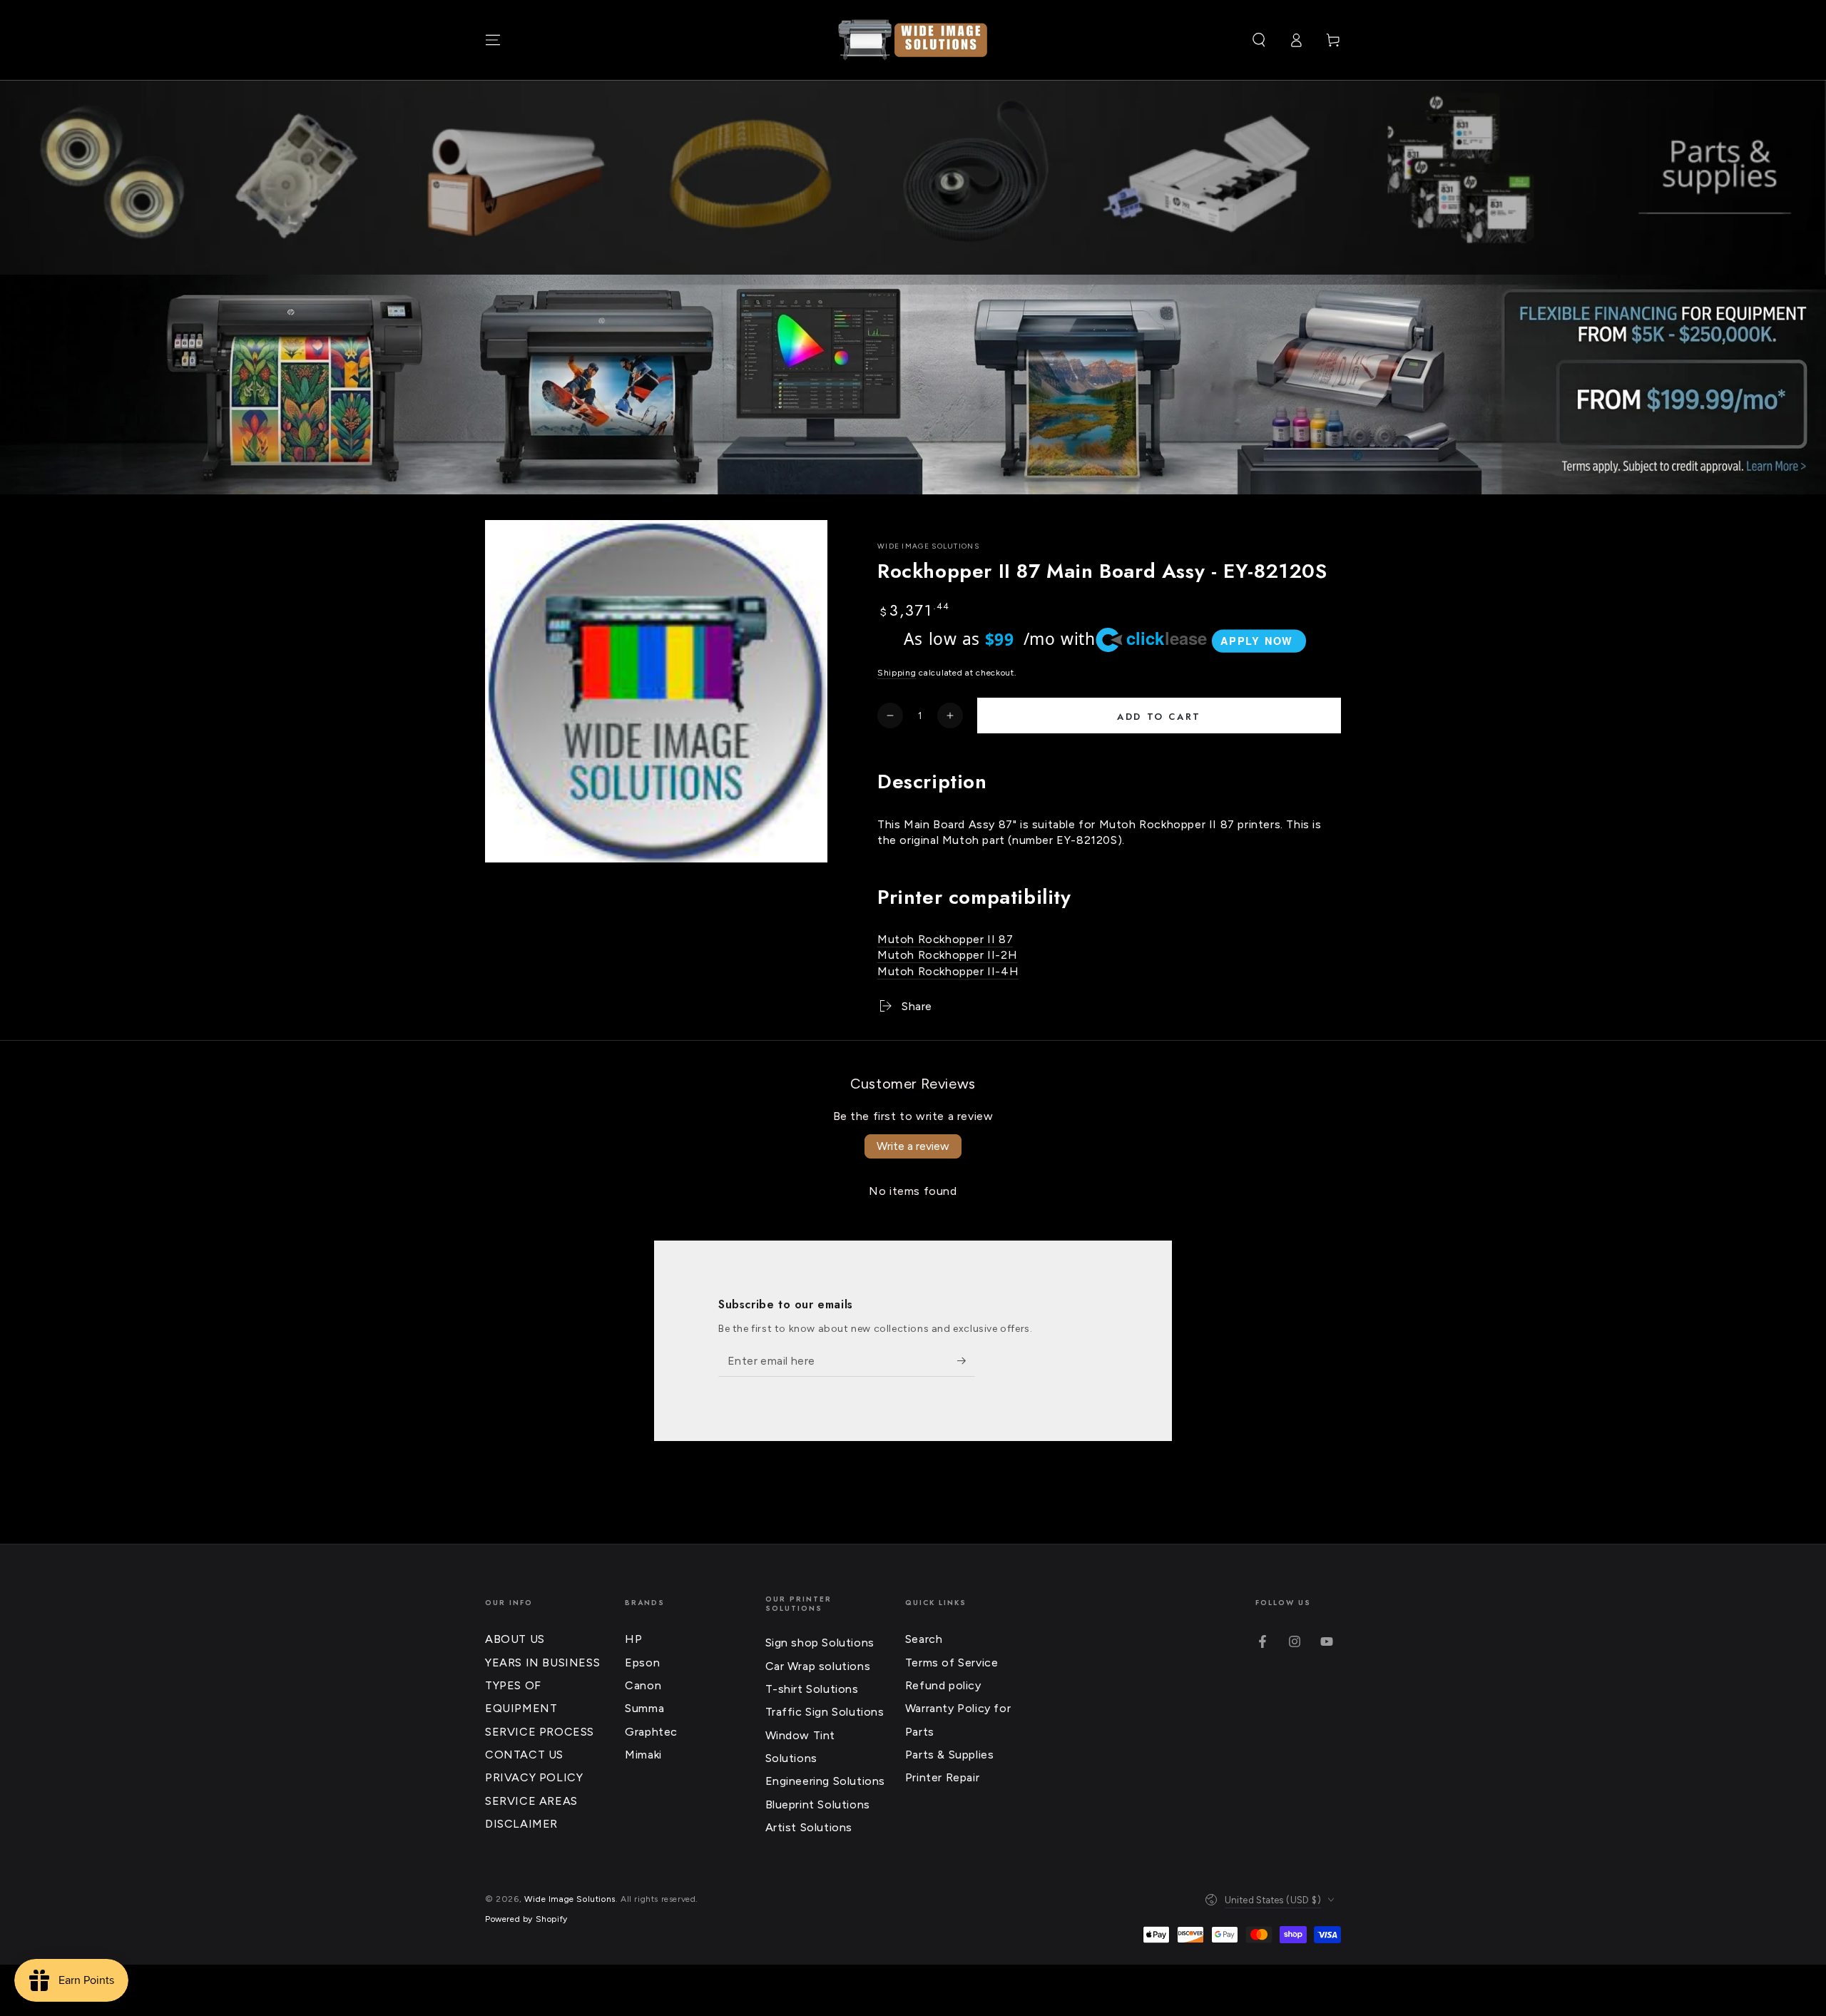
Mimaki (643, 1755)
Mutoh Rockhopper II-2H (947, 955)
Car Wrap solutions (818, 1666)
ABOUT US (515, 1639)
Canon (643, 1685)
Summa (644, 1708)
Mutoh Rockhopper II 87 (945, 939)
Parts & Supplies (950, 1755)
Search (924, 1639)
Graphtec (651, 1732)
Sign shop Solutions (820, 1643)
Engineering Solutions (826, 1781)
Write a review (913, 1146)
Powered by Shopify (526, 1919)
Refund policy (943, 1685)
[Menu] (493, 40)
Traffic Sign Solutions (825, 1712)
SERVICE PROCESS (540, 1732)
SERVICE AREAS (531, 1801)
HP (633, 1639)
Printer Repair (942, 1777)
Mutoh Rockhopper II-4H (948, 971)
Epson (642, 1663)
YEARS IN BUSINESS (542, 1663)
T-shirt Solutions (812, 1689)
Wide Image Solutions (928, 546)
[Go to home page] (913, 40)
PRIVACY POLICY (534, 1777)
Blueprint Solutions (818, 1804)
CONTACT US (524, 1755)
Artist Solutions (809, 1827)
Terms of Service (952, 1663)
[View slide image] (913, 385)
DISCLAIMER (521, 1824)
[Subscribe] (966, 1360)
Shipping (897, 673)
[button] (1259, 40)
